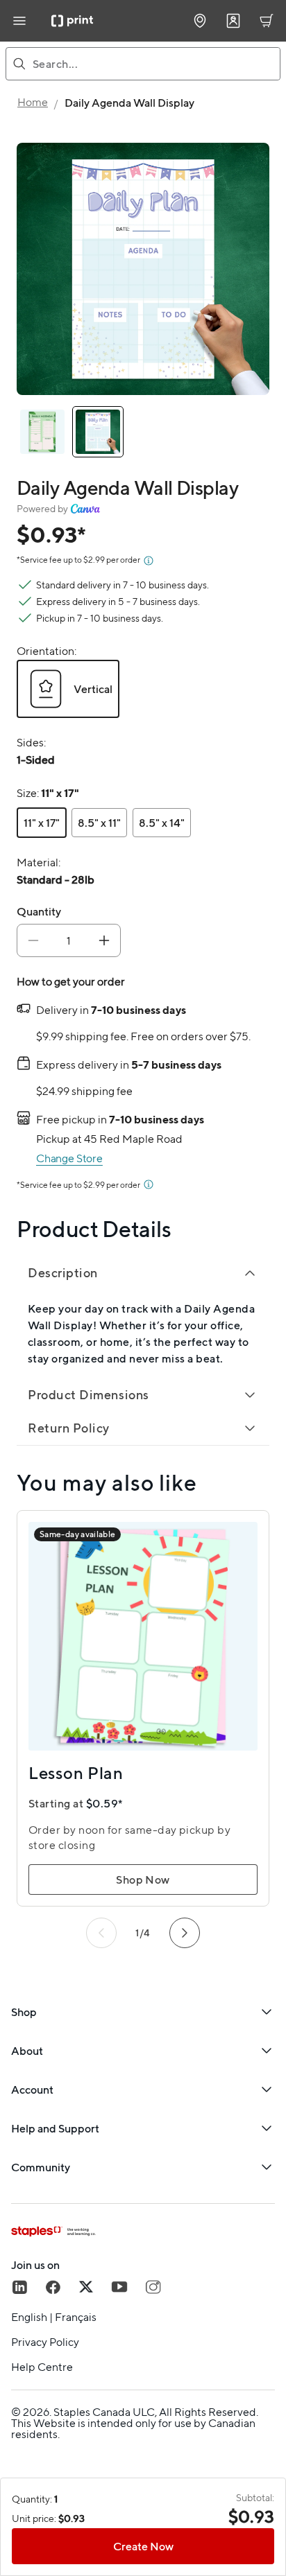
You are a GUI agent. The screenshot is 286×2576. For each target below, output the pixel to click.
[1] (98, 432)
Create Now (143, 2546)
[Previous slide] (101, 1933)
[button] (68, 689)
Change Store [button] (69, 1158)
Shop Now (143, 1880)
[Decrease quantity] (33, 940)
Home (33, 102)
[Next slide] (185, 1933)
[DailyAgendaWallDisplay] (42, 432)
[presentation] (36, 760)
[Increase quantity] (104, 940)
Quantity (39, 911)
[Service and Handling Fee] (149, 561)
